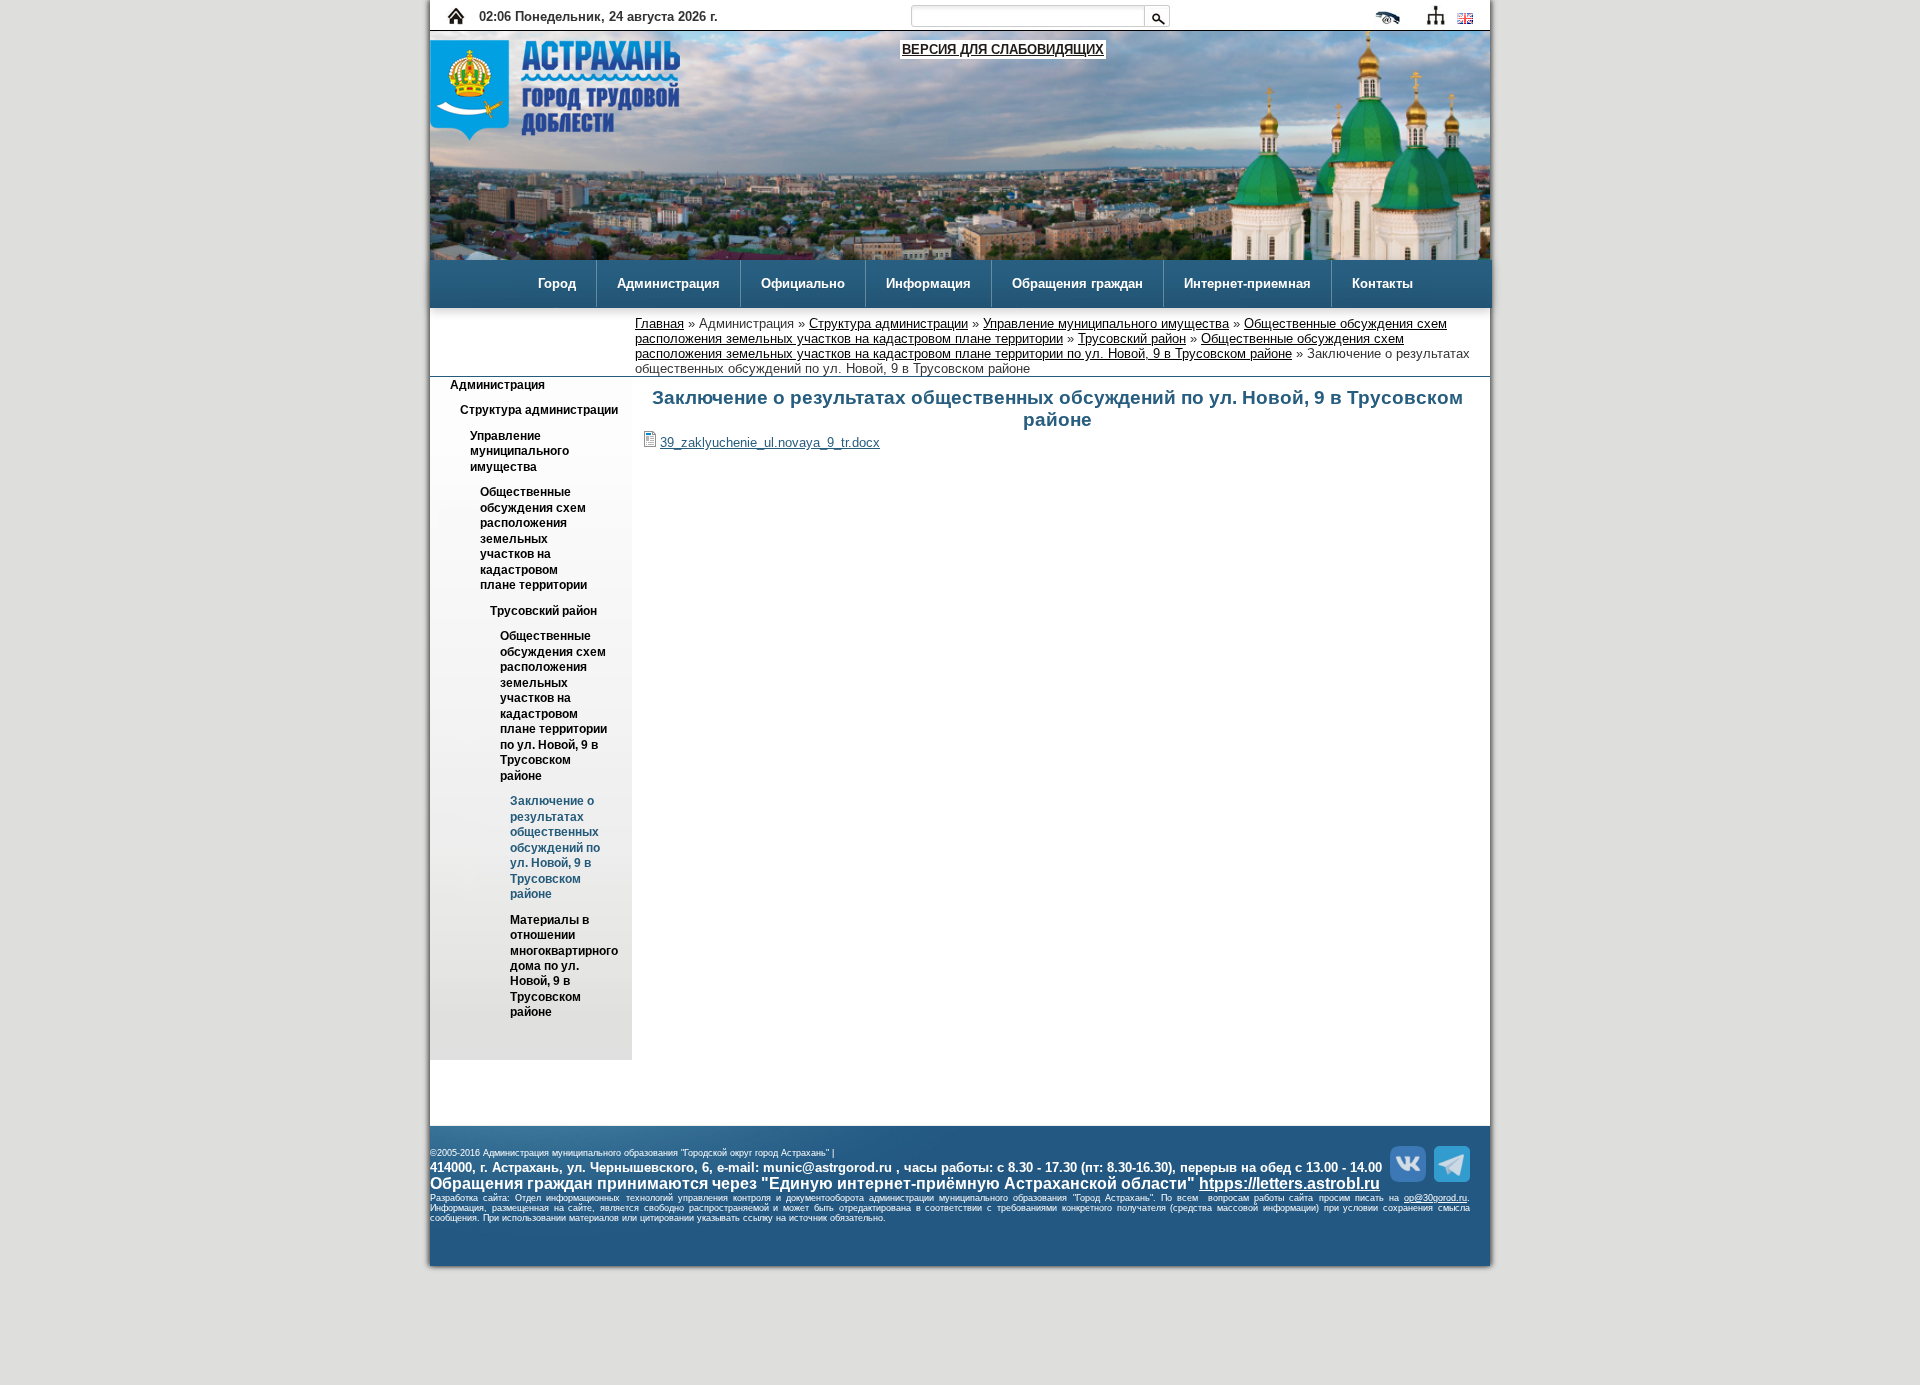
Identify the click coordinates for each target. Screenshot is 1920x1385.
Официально (803, 283)
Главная (659, 323)
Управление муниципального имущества (1106, 323)
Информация (928, 283)
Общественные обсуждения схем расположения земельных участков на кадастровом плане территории (1041, 331)
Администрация (668, 283)
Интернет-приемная (1247, 283)
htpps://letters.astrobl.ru (1289, 1183)
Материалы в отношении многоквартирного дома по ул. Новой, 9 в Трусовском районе (565, 966)
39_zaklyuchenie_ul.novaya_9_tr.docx (770, 442)
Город (557, 283)
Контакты (1382, 283)
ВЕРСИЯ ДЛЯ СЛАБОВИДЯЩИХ (1003, 49)
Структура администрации (888, 323)
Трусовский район (1132, 338)
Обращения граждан (1077, 283)
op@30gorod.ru (1435, 1198)
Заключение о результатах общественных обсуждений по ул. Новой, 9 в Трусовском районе (556, 848)
